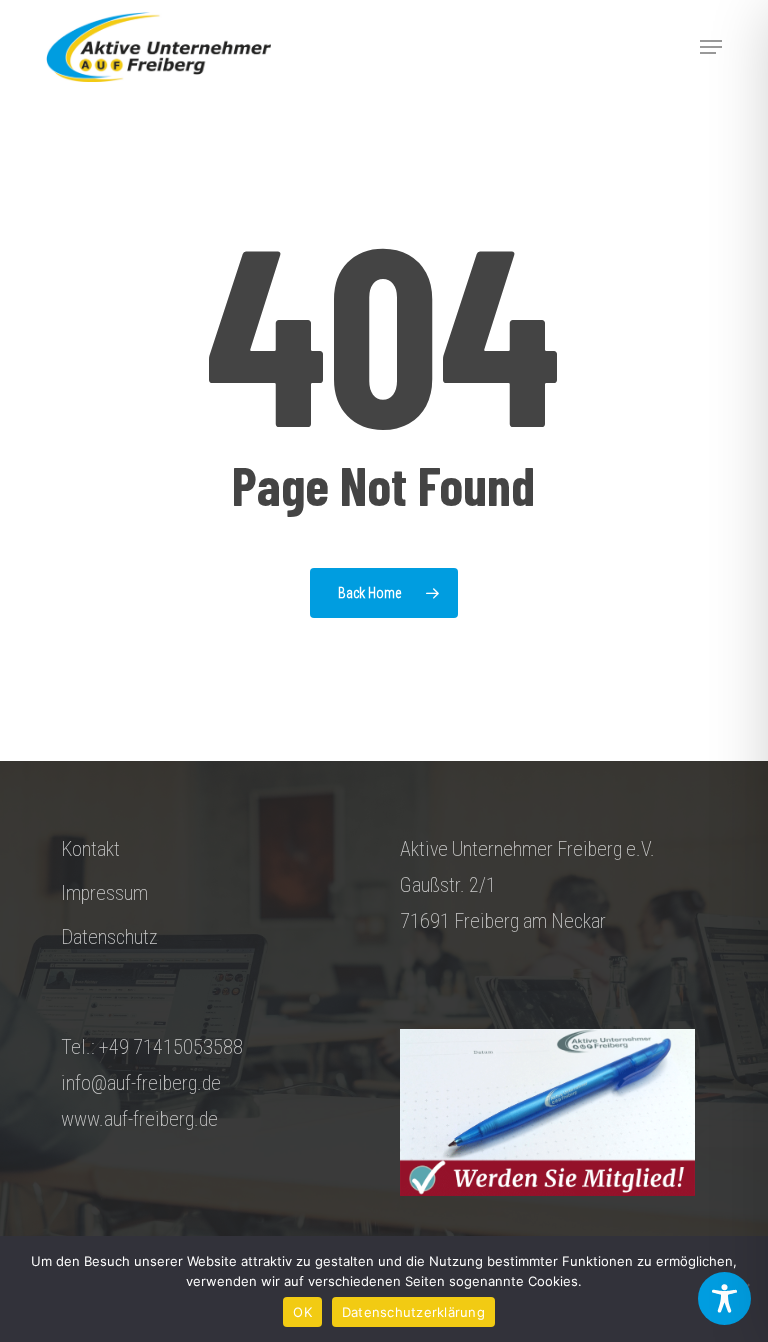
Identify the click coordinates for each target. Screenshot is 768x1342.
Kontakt (90, 849)
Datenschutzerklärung (413, 1312)
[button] (711, 47)
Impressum (104, 893)
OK (302, 1312)
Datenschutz (109, 937)
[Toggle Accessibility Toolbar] (724, 1298)
